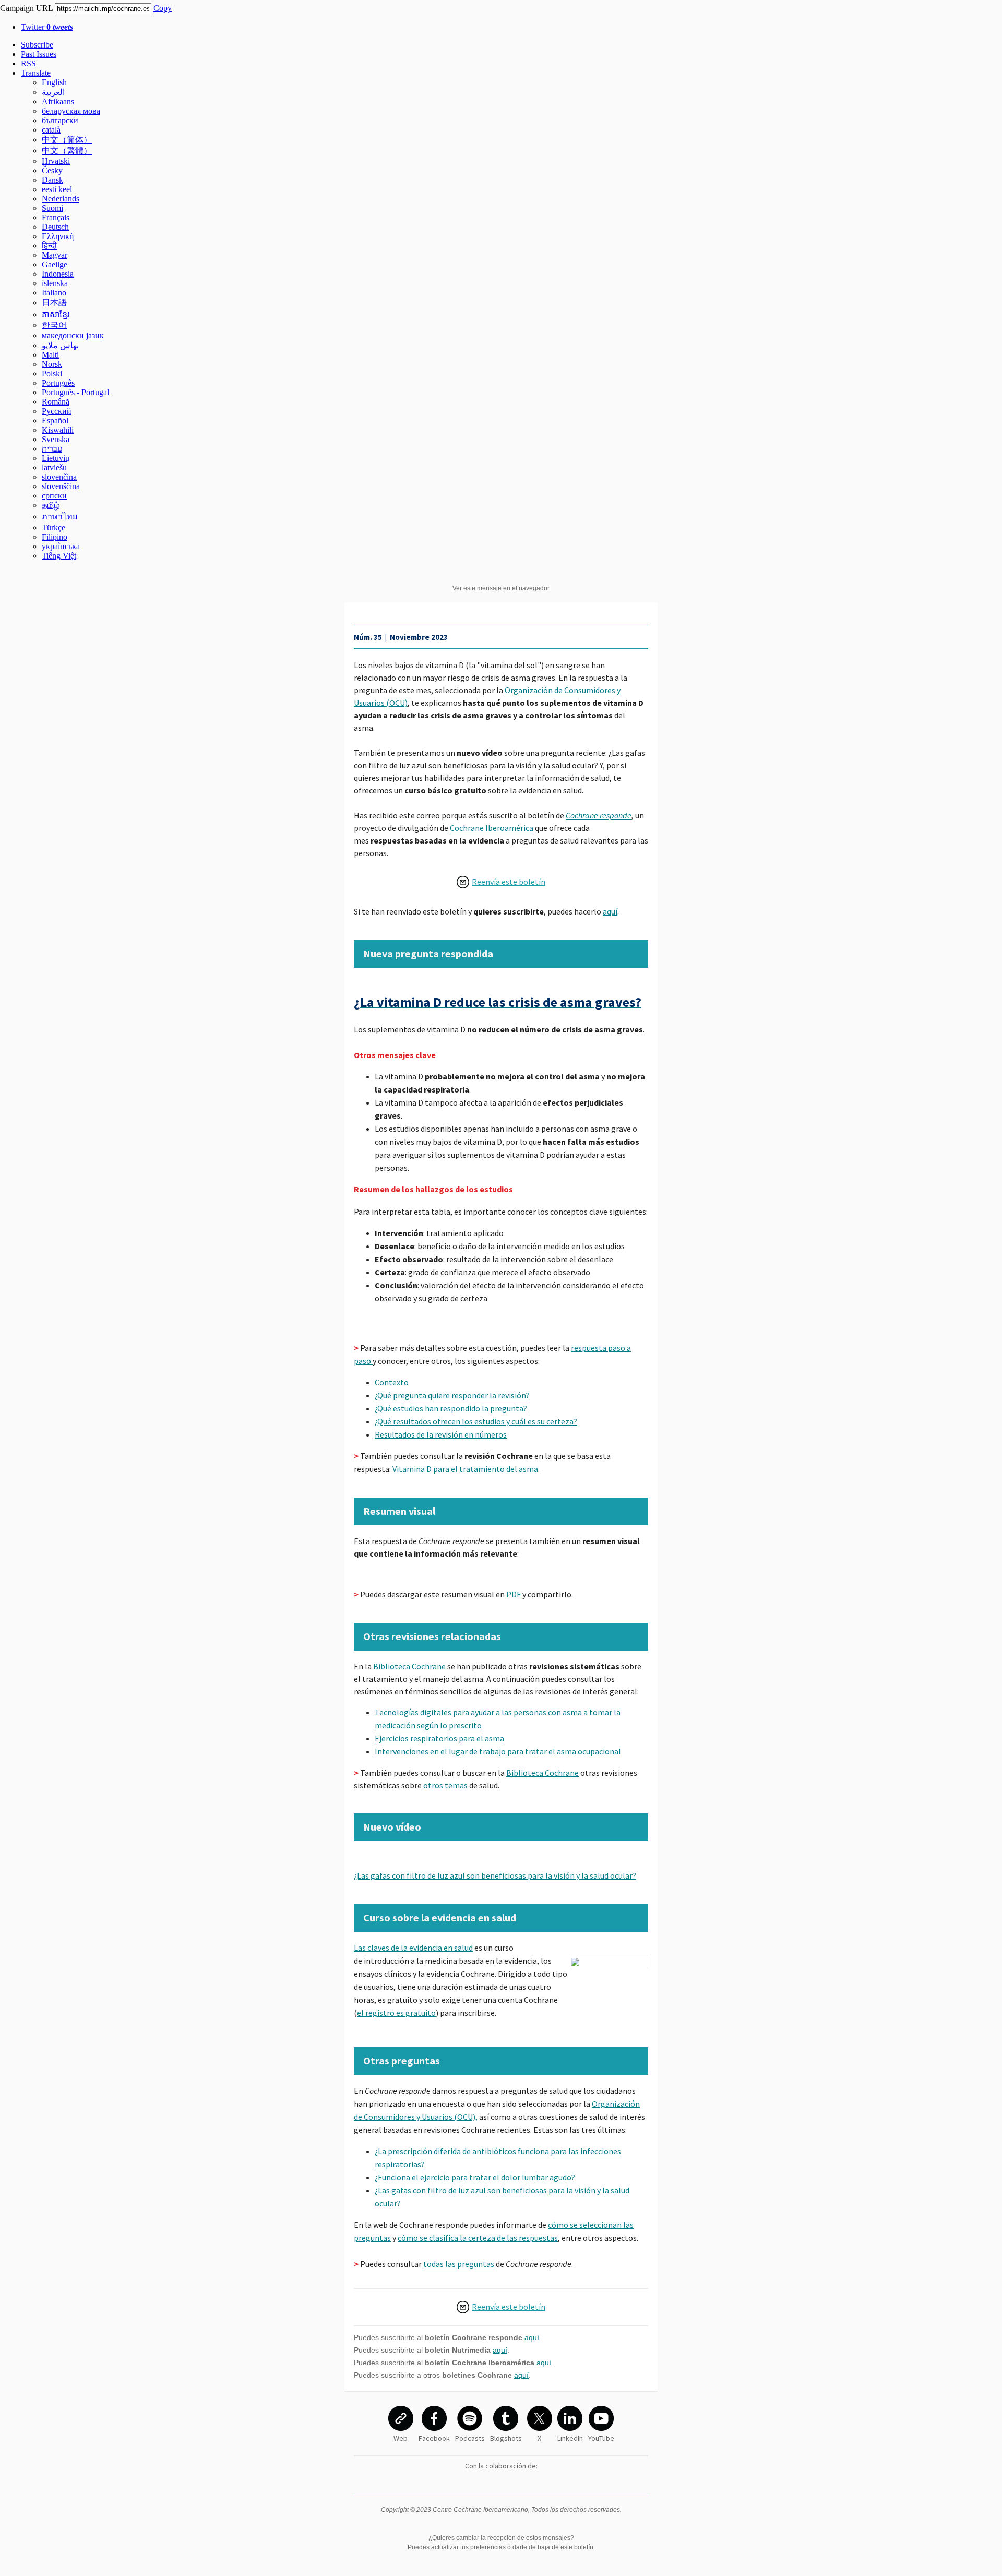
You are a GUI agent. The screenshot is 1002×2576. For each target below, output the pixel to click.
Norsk (52, 364)
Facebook (434, 2438)
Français (56, 217)
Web (401, 2438)
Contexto (392, 1382)
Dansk (52, 180)
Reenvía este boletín (509, 882)
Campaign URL (26, 8)
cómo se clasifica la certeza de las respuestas (478, 2238)
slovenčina (59, 477)
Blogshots (506, 2438)
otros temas (445, 1785)
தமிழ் (51, 505)
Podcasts (470, 2438)
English (54, 82)
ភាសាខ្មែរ (56, 314)
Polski (52, 373)
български (60, 120)
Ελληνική (58, 236)
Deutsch (55, 227)
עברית (52, 449)
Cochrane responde (599, 815)
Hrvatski (56, 161)
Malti (50, 355)
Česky (52, 170)
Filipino (55, 537)
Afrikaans (58, 102)
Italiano (54, 293)
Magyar (55, 255)
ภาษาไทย (59, 517)
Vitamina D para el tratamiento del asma (465, 1469)
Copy (163, 8)
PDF (514, 1594)
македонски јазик (73, 335)
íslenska (55, 283)
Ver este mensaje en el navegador (501, 588)
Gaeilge (55, 264)
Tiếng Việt (59, 556)
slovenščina (61, 486)
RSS (28, 63)
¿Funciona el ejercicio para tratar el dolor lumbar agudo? (475, 2177)
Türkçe (53, 527)
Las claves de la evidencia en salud (413, 1948)
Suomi (52, 208)
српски (54, 496)
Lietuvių (56, 458)
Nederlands (61, 199)
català (51, 130)
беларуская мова (71, 111)
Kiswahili (58, 430)
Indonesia (58, 274)
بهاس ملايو (60, 345)
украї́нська (61, 546)
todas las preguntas (459, 2264)
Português (58, 383)
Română (56, 402)
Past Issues (39, 54)
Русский (57, 411)
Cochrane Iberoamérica (492, 828)
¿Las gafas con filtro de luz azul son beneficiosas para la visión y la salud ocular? (495, 1875)
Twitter (47, 27)
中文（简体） (67, 140)
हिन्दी (49, 246)
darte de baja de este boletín (553, 2547)
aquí (610, 911)
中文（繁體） (67, 151)
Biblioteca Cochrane (409, 1666)
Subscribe (37, 45)
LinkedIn (570, 2438)
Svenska (56, 439)
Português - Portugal (75, 392)
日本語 (54, 302)
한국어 (54, 325)
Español (55, 420)
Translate (36, 73)
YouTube (601, 2438)
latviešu (54, 467)
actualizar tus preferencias (468, 2547)
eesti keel (57, 189)
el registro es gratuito (396, 2013)
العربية (53, 92)
